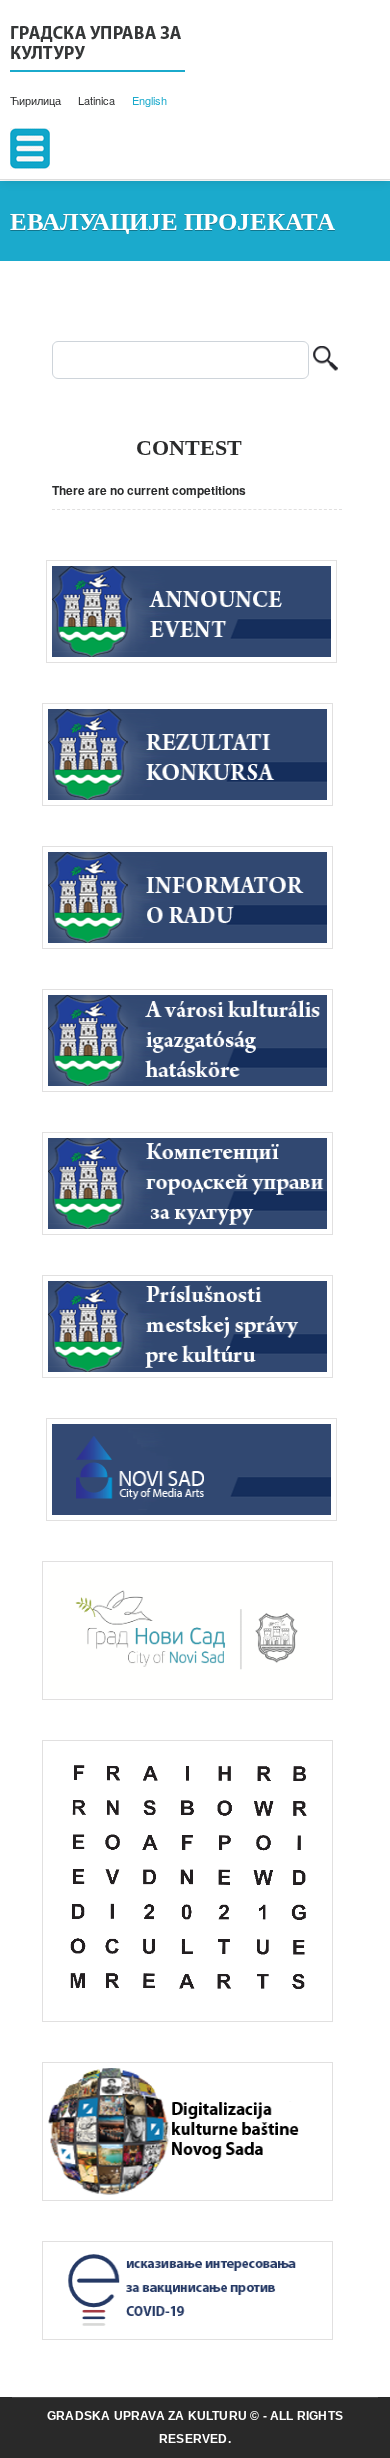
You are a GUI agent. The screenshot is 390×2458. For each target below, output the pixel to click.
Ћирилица (35, 100)
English (149, 100)
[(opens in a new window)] (196, 1468)
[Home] (97, 46)
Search (325, 360)
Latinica (96, 100)
